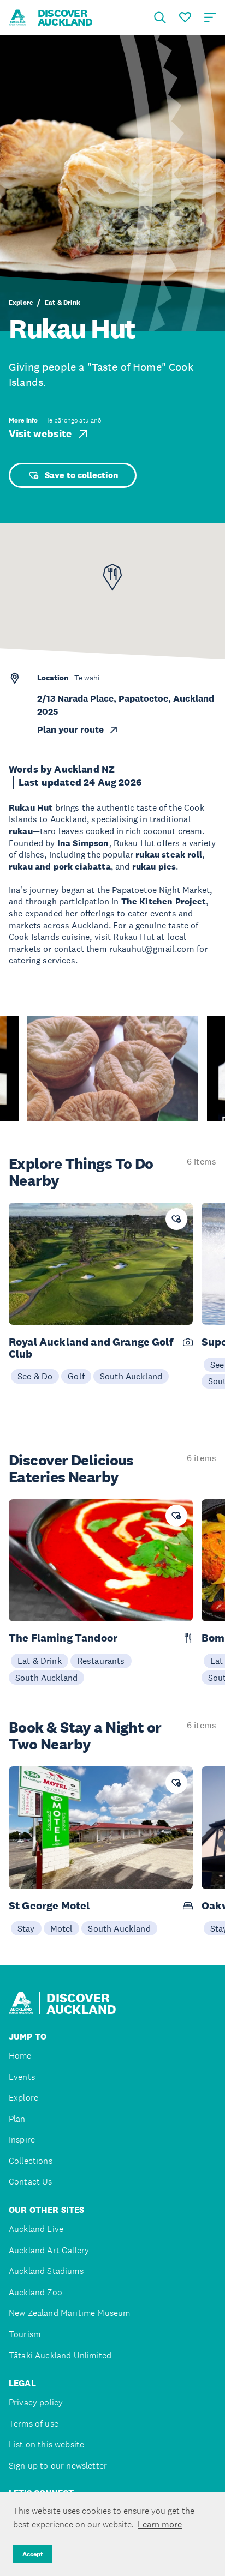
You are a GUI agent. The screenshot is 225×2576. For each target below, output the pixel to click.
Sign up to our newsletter (58, 2466)
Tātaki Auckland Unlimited (60, 2355)
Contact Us (31, 2182)
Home (20, 2056)
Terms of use (34, 2424)
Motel (62, 1928)
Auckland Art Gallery (49, 2250)
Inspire (22, 2140)
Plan (17, 2119)
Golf (76, 1376)
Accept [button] (33, 2554)
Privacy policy (36, 2402)
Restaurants (101, 1661)
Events (22, 2077)
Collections (31, 2161)
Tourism (25, 2334)
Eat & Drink (63, 303)
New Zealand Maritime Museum (69, 2313)
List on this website (46, 2444)
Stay (26, 1928)
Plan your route (70, 730)
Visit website (40, 434)
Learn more (160, 2524)
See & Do (35, 1376)
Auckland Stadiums (46, 2271)
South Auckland (131, 1376)
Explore (21, 303)
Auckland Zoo (35, 2292)
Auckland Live (36, 2229)
